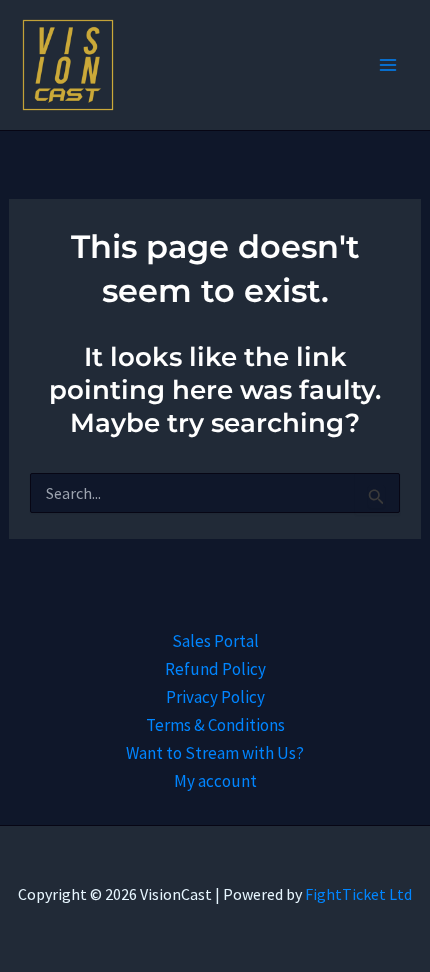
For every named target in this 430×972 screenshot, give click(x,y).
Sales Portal (215, 641)
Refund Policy (215, 669)
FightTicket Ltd (358, 894)
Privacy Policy (215, 697)
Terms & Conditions (215, 725)
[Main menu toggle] (388, 65)
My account (215, 781)
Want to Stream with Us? (215, 753)
